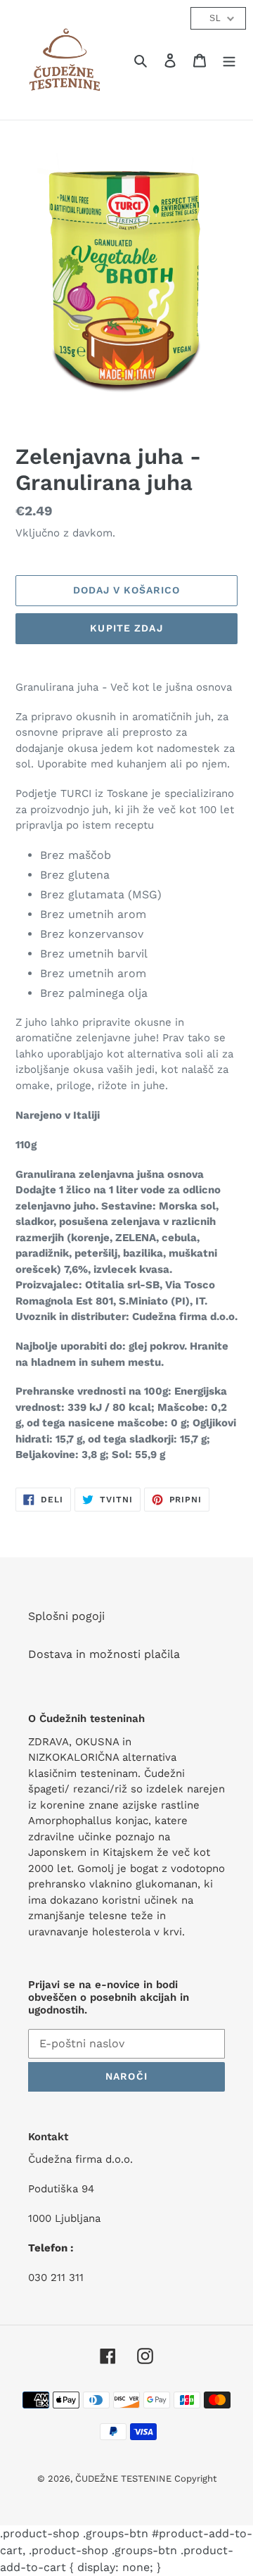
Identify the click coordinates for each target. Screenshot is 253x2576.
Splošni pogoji (66, 1616)
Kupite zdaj (126, 628)
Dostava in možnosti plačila (104, 1654)
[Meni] (229, 60)
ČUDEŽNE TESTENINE (125, 2478)
